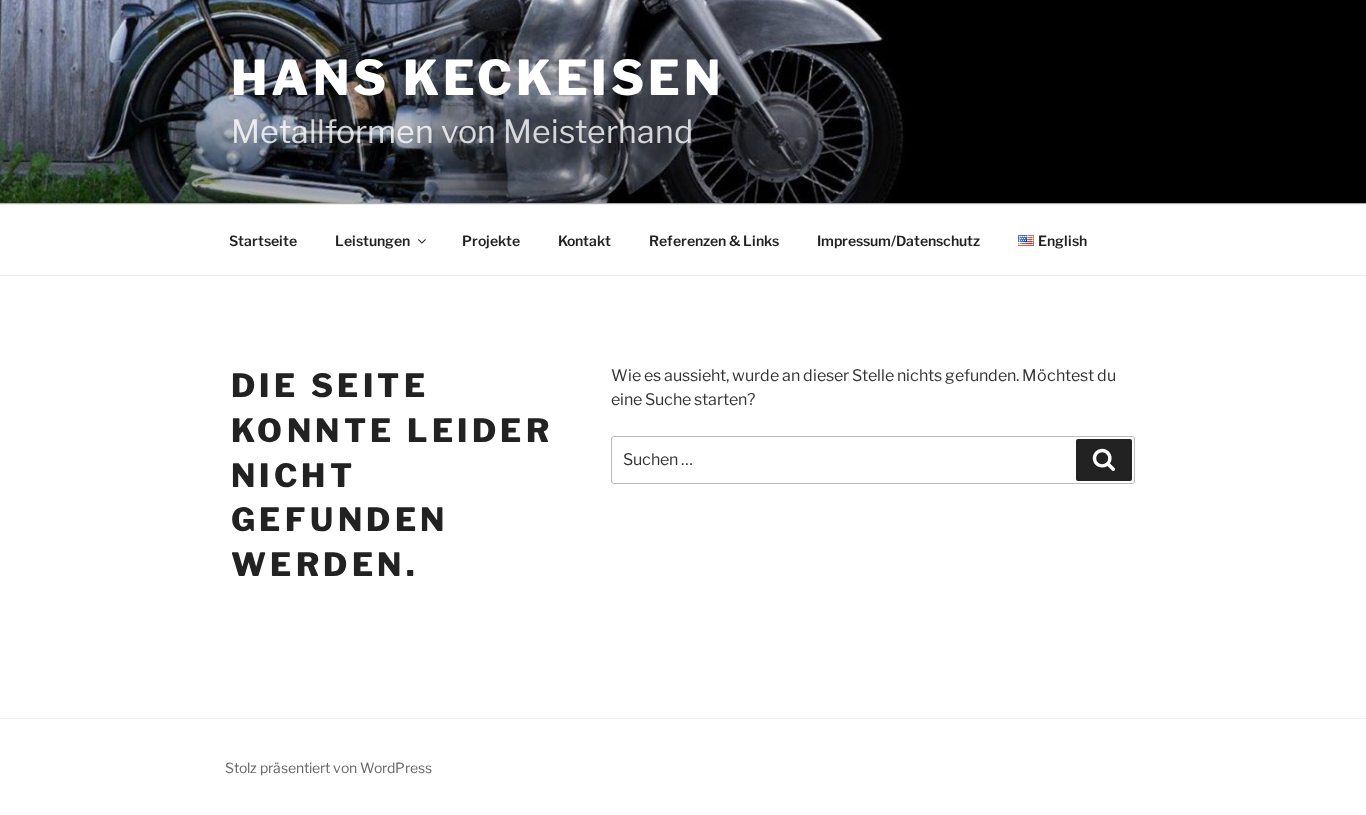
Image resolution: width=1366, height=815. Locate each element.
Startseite (263, 240)
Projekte (491, 240)
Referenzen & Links (714, 240)
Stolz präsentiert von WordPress (328, 767)
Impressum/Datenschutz (898, 240)
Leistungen (372, 240)
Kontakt (584, 240)
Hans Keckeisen (477, 78)
